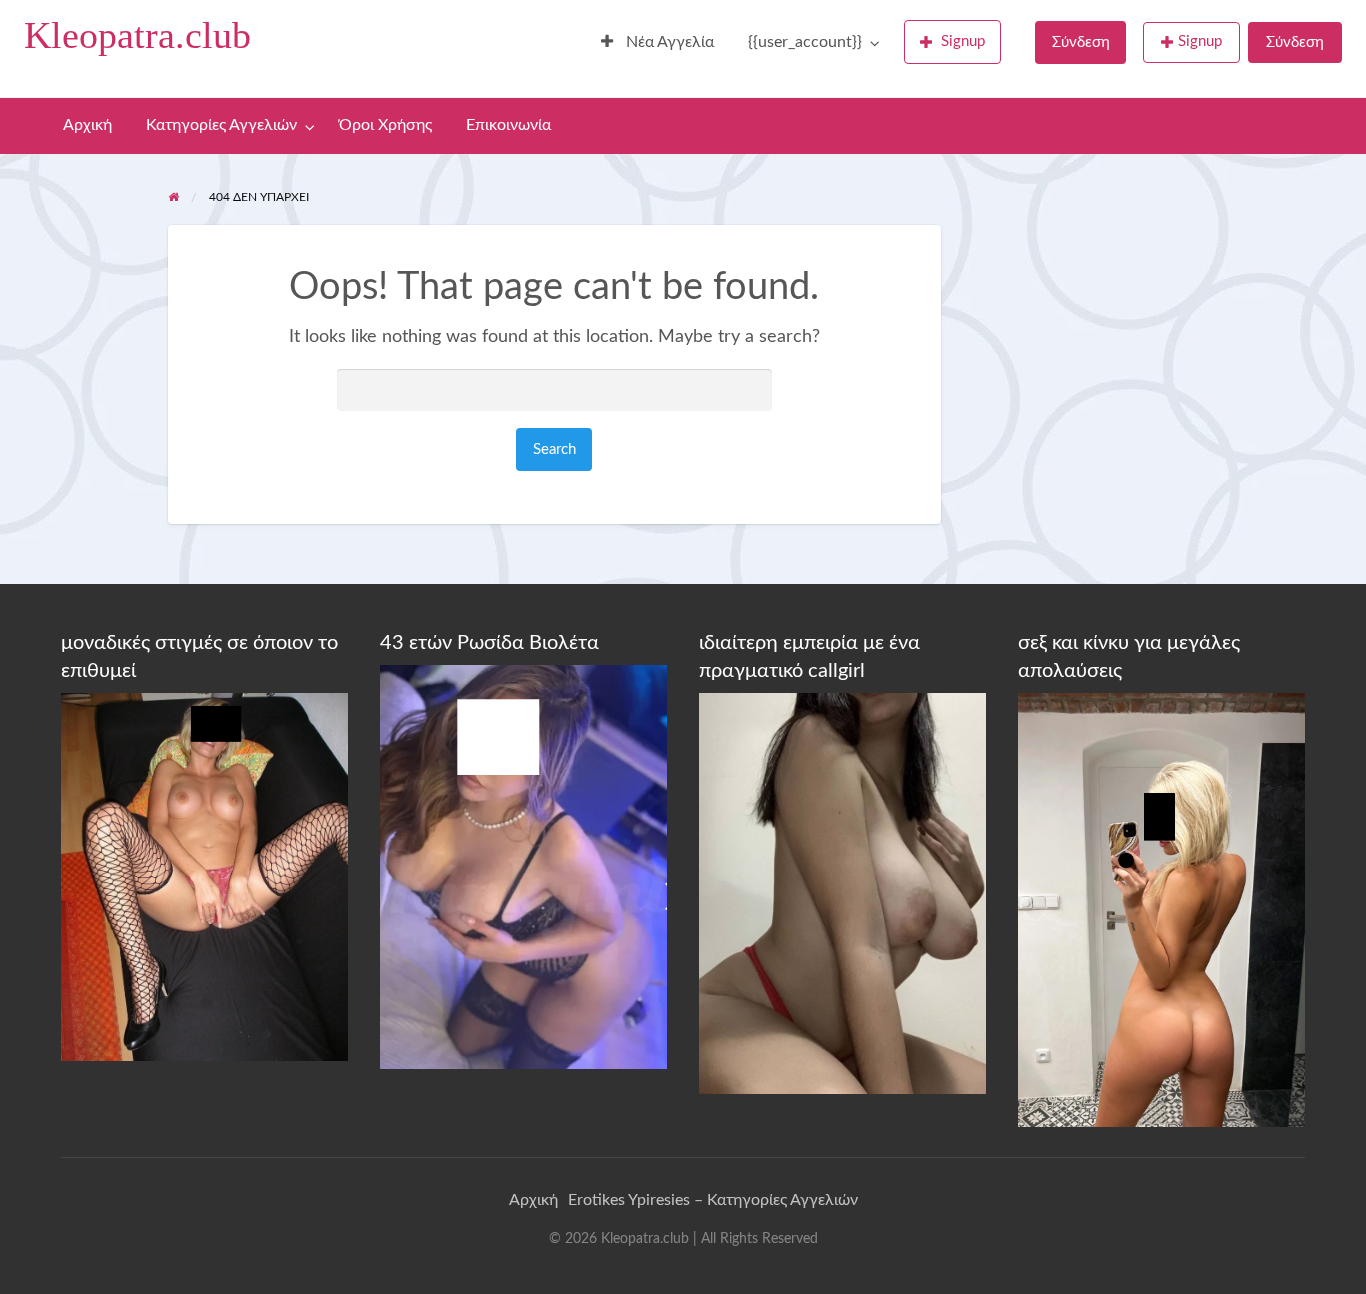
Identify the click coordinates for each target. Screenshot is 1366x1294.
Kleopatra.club (137, 35)
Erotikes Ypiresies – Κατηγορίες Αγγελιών (713, 1200)
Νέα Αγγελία (668, 42)
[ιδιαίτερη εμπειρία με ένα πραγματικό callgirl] (842, 893)
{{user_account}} (805, 42)
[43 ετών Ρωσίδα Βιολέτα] (523, 866)
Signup (963, 41)
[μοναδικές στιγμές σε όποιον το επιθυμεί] (204, 876)
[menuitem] (657, 43)
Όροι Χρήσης (385, 125)
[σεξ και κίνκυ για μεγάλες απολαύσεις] (1161, 909)
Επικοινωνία (508, 125)
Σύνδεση (1081, 42)
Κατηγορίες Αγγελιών (221, 125)
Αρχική (87, 125)
